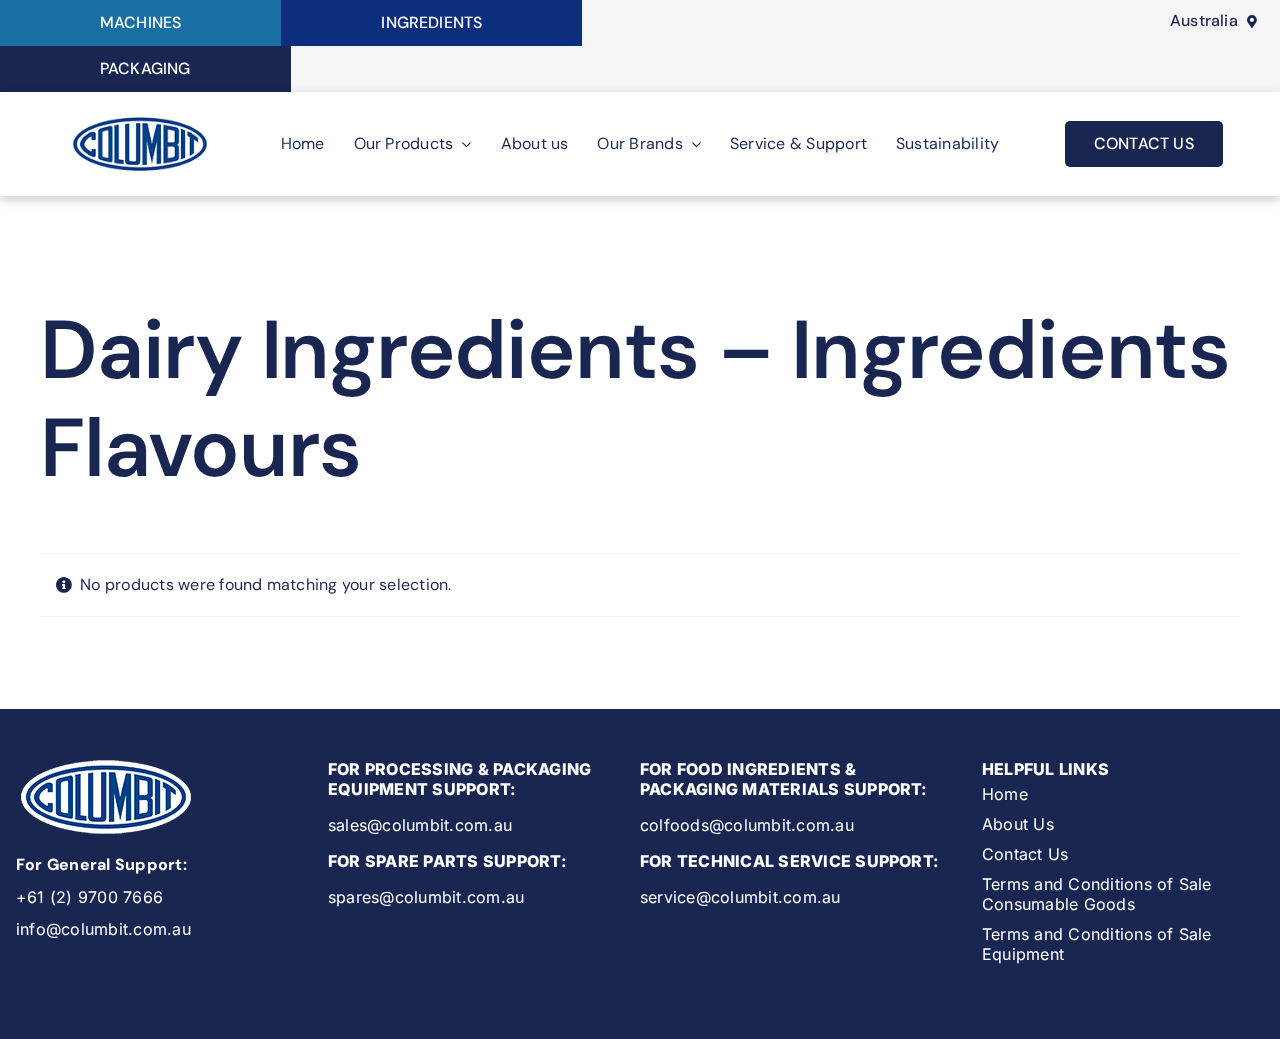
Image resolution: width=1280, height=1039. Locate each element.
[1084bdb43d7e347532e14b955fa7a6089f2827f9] (140, 119)
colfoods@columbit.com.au (747, 825)
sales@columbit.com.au (420, 825)
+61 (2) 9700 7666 (89, 897)
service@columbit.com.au (740, 897)
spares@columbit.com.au (426, 897)
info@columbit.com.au (103, 929)
